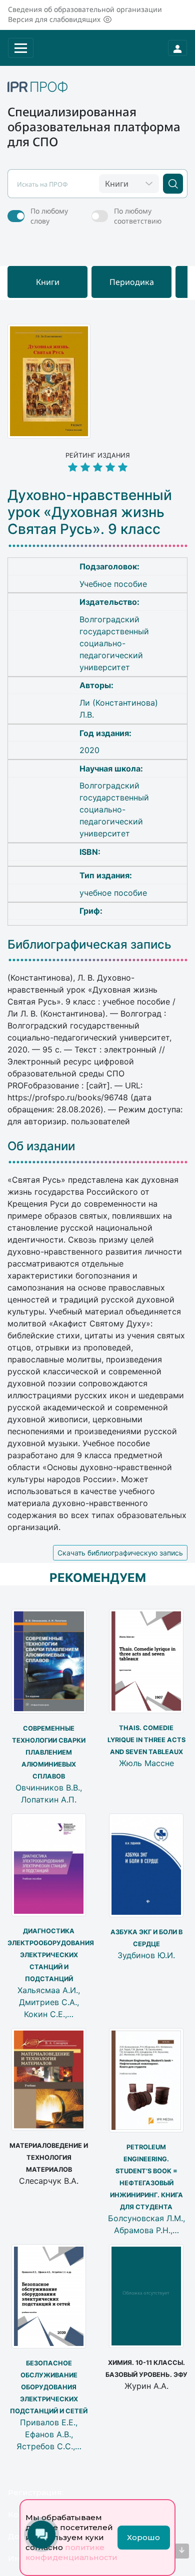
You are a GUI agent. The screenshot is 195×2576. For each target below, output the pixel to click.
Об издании (41, 1146)
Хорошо (143, 2537)
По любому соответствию (138, 216)
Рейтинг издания (98, 455)
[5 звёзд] (97, 468)
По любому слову (49, 216)
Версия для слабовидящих (54, 19)
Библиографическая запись (89, 945)
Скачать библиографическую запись (120, 1553)
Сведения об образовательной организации (85, 9)
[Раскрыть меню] (21, 48)
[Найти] (173, 184)
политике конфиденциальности (71, 2552)
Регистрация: (36, 2492)
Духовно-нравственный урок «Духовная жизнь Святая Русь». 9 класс (90, 512)
